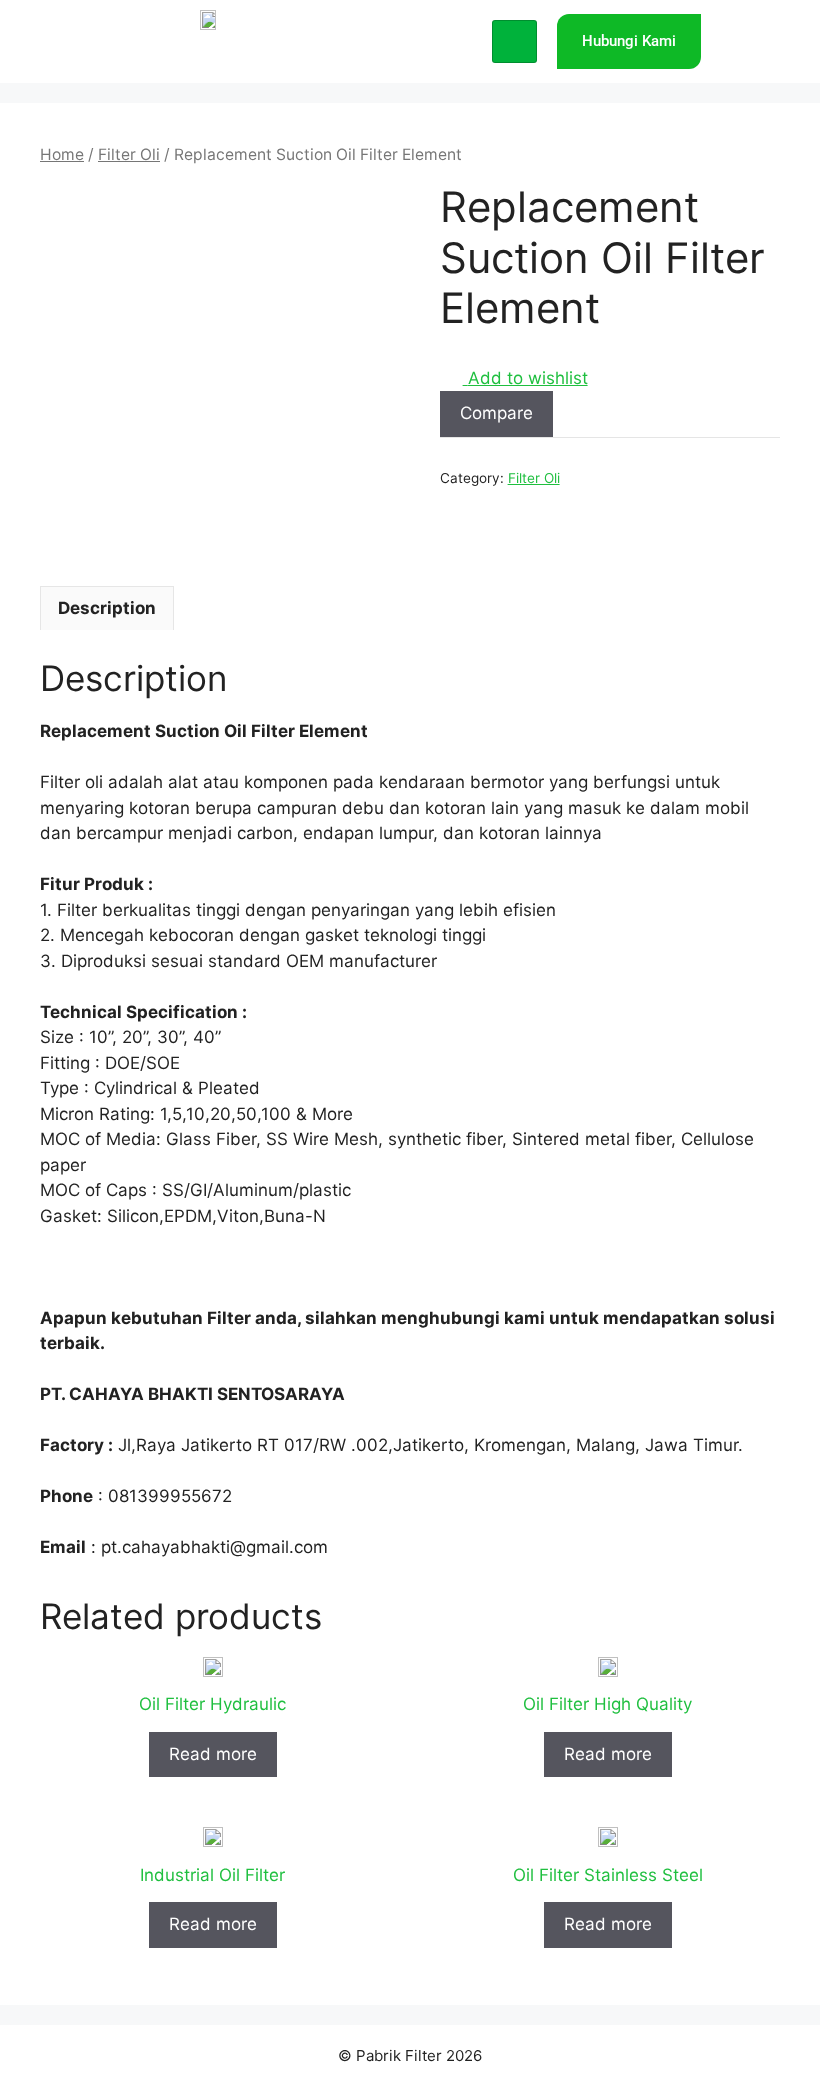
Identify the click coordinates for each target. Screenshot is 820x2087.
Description (107, 608)
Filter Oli (129, 154)
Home (62, 154)
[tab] (107, 608)
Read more (213, 1754)
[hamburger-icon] (514, 42)
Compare (496, 413)
